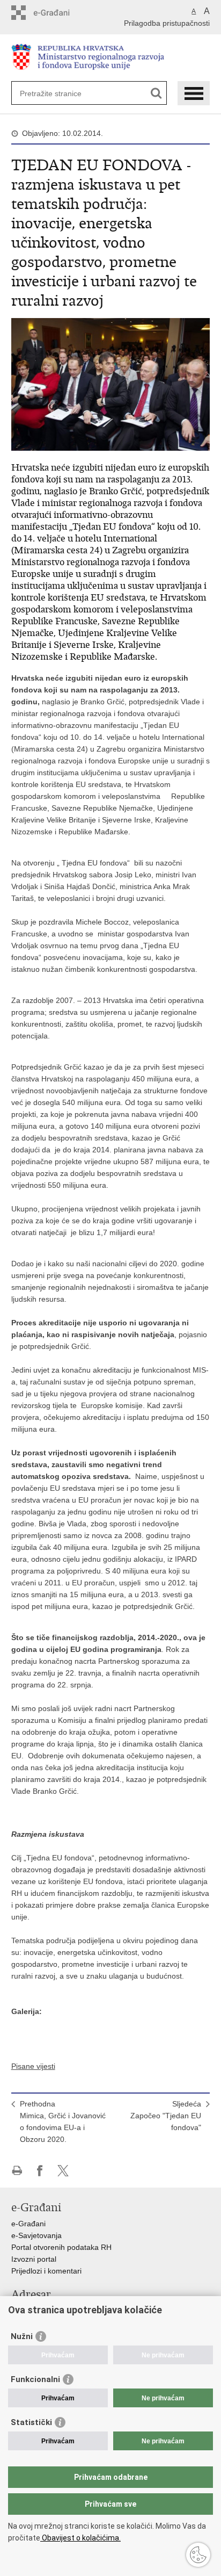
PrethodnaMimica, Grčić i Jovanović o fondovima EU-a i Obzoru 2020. (63, 2122)
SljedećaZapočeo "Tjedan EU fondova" (166, 2116)
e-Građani (28, 2224)
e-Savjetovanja (36, 2235)
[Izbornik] (194, 93)
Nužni (22, 2336)
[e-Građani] (57, 13)
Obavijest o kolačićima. (80, 2538)
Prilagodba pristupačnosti (167, 23)
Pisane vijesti (33, 2066)
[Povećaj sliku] (111, 384)
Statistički (31, 2422)
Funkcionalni (35, 2379)
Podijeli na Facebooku (40, 2171)
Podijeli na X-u (63, 2171)
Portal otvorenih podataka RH (61, 2247)
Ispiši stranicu (17, 2171)
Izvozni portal (34, 2259)
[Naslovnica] (111, 58)
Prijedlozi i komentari (46, 2271)
